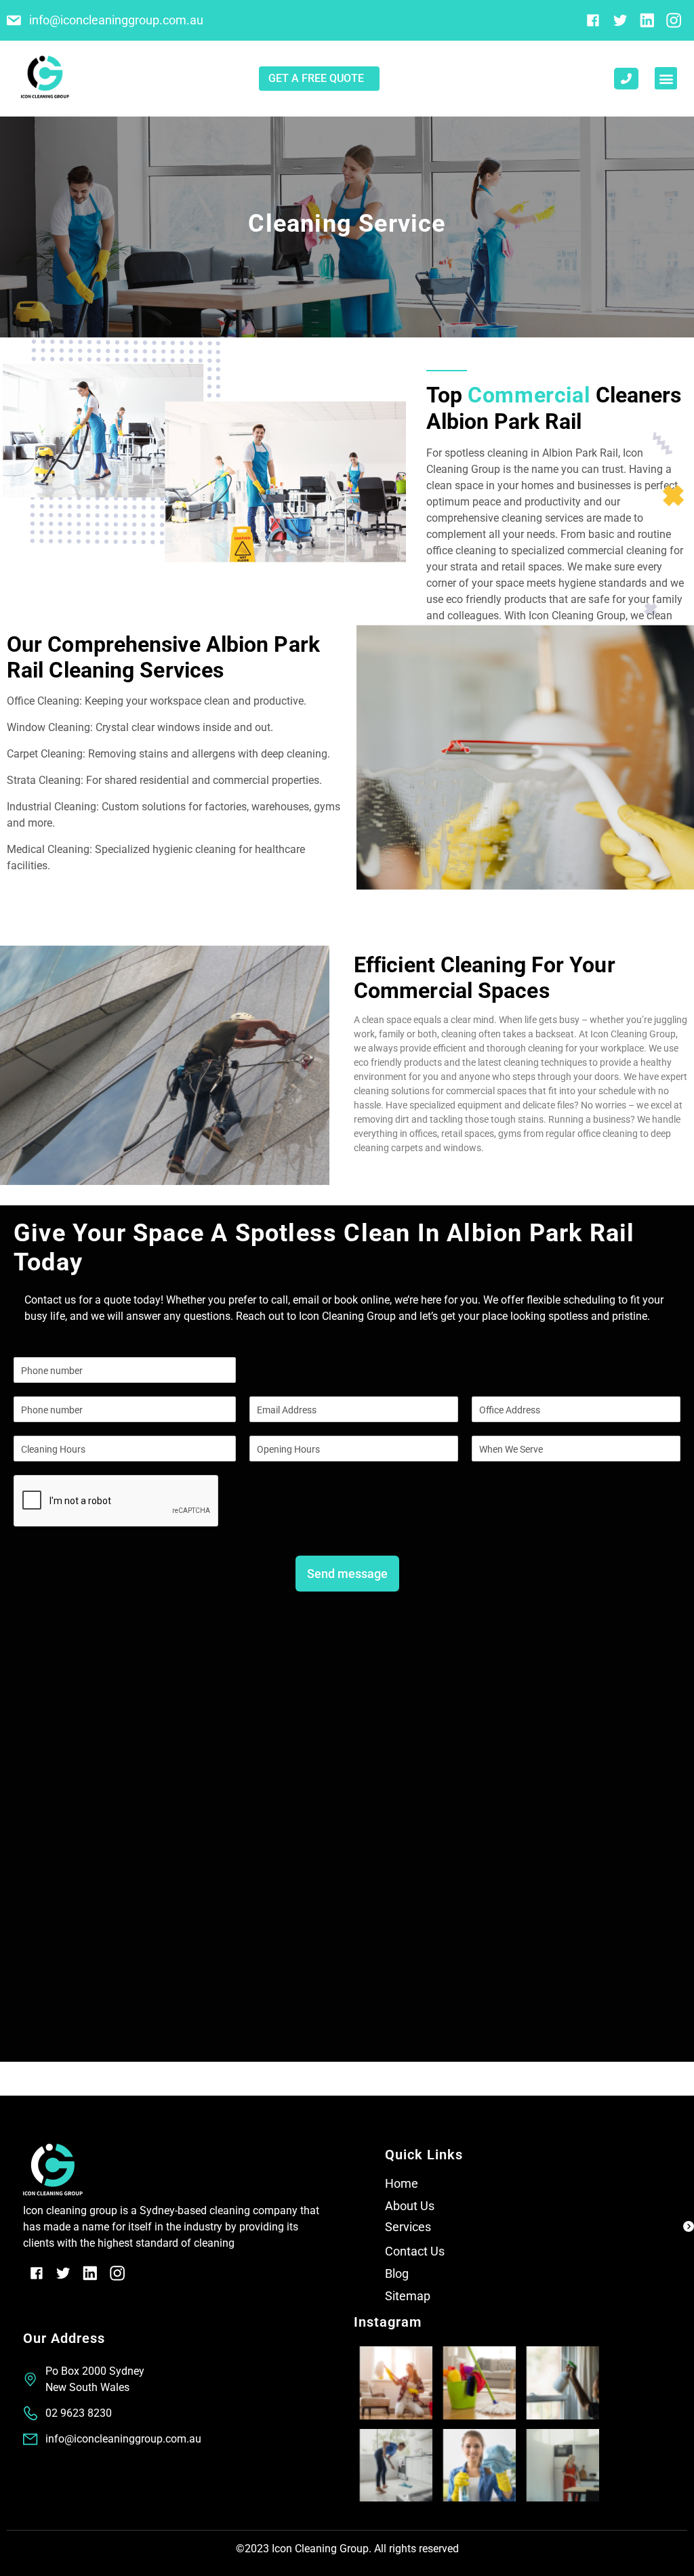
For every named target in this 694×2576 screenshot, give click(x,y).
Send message (347, 1574)
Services (408, 2227)
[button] (666, 78)
